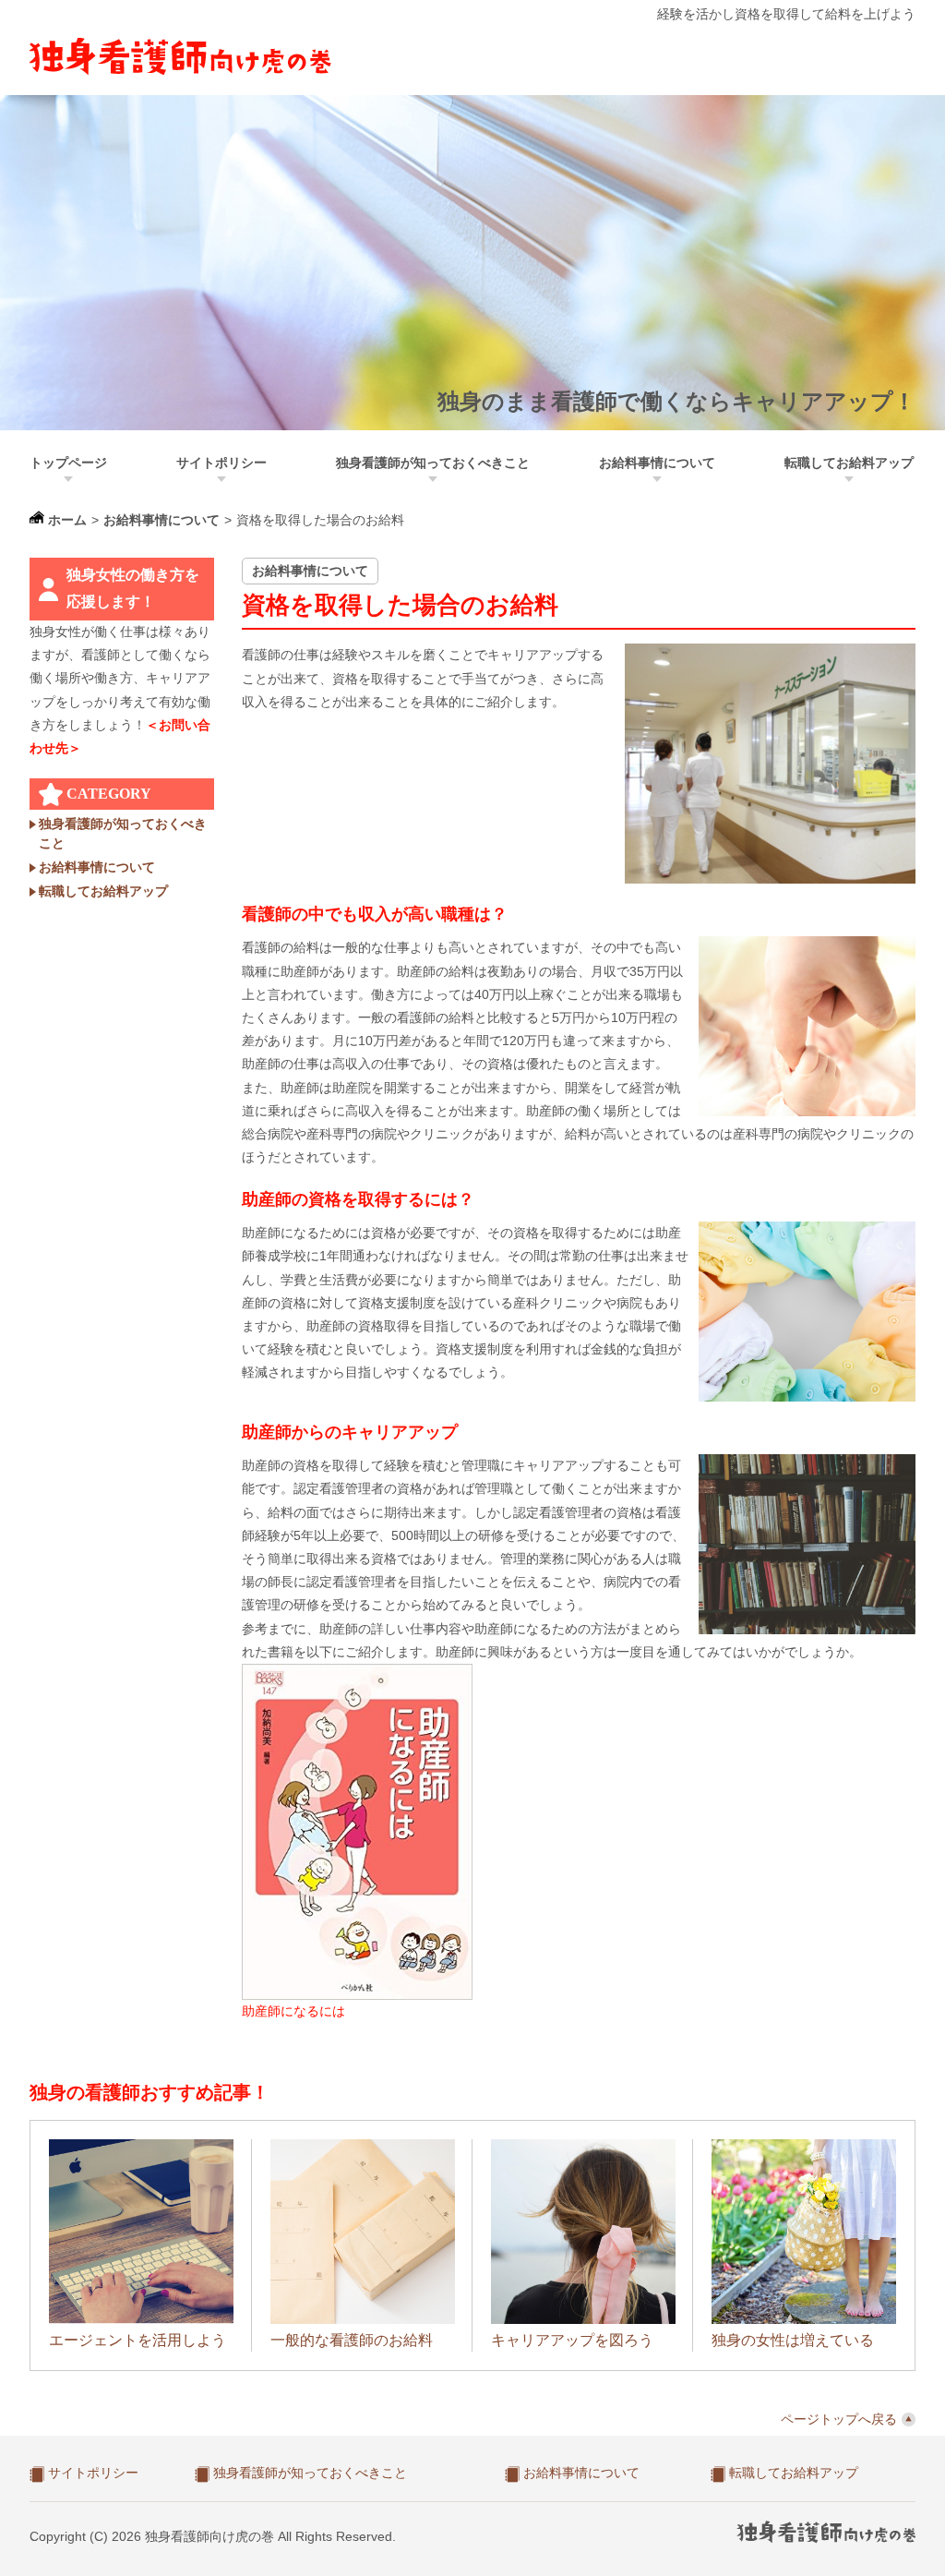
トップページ (68, 463)
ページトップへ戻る (839, 2419)
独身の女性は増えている (793, 2340)
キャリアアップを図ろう (572, 2340)
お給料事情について (657, 463)
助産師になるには (293, 2011)
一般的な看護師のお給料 (352, 2340)
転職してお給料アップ (849, 463)
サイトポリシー (221, 463)
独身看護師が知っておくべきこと (433, 463)
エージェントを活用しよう (138, 2340)
